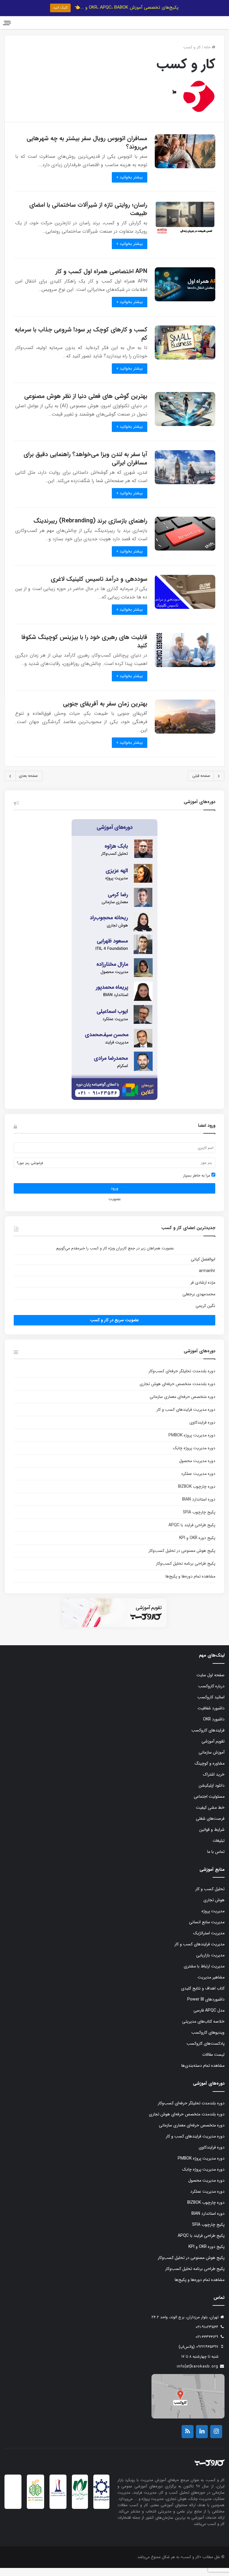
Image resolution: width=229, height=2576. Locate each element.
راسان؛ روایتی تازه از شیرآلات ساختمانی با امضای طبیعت (88, 217)
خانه (208, 55)
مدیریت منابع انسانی (207, 1930)
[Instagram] (216, 2440)
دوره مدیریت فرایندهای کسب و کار (186, 1418)
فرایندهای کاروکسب (208, 1738)
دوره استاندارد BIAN (199, 1507)
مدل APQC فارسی (209, 2018)
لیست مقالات (213, 2063)
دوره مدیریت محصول (197, 1469)
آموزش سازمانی (212, 1760)
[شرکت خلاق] (35, 2510)
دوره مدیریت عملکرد (198, 1482)
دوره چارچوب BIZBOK (197, 1495)
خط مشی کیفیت (210, 1816)
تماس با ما (216, 1860)
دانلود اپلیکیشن (212, 1794)
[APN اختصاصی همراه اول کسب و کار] (185, 292)
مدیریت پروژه (213, 1919)
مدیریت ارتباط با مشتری (204, 1974)
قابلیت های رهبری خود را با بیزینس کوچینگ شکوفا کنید (84, 649)
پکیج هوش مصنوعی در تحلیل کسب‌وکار (182, 1559)
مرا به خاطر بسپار (197, 1184)
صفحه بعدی (28, 784)
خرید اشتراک (214, 1782)
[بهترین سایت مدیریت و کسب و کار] (58, 2503)
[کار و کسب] (196, 27)
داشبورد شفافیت (211, 1716)
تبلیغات (219, 1849)
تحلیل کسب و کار (210, 1897)
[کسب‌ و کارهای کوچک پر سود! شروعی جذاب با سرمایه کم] (185, 351)
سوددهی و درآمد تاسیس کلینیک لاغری (99, 587)
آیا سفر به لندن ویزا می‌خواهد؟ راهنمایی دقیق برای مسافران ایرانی (85, 466)
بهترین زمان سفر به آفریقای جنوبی (105, 712)
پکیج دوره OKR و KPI (197, 1546)
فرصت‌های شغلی (210, 1827)
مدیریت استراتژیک (209, 1941)
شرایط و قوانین (212, 1838)
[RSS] (188, 2440)
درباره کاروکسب (211, 1694)
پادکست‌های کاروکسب (206, 2052)
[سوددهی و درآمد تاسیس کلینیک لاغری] (185, 600)
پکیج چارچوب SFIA (199, 1520)
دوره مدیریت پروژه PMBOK (192, 1443)
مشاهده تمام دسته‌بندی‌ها (203, 2074)
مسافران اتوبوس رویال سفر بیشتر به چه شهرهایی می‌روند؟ (87, 151)
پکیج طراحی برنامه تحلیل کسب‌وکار (186, 1572)
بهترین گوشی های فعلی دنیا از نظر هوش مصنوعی (86, 404)
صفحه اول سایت (211, 1683)
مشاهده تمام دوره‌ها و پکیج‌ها (190, 1584)
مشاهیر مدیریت (211, 1985)
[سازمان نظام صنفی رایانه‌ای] (80, 2508)
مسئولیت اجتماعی (209, 1805)
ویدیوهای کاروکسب (208, 2041)
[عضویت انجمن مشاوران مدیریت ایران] (101, 2508)
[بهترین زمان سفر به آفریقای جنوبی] (185, 725)
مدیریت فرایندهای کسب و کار (199, 1952)
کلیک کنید (60, 8)
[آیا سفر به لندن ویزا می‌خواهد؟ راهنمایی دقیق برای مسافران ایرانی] (185, 475)
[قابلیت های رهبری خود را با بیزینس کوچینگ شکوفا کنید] (185, 658)
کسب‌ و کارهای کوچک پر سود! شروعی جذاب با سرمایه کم (81, 342)
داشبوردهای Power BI (206, 2007)
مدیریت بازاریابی (210, 1963)
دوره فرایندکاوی (202, 1430)
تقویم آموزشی (213, 1749)
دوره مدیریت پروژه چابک (194, 1456)
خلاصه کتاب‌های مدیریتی (203, 2029)
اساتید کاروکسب (211, 1705)
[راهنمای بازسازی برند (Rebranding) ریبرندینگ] (185, 542)
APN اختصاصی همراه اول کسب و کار (101, 279)
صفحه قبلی (201, 784)
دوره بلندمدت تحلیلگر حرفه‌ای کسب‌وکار (182, 1379)
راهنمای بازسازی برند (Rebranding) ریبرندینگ (90, 529)
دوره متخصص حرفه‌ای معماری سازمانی (182, 1405)
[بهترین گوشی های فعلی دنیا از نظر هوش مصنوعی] (185, 417)
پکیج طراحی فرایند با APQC (192, 1533)
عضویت (115, 1207)
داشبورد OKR (214, 1727)
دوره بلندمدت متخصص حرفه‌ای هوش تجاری (177, 1392)
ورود (114, 1196)
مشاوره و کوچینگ (210, 1771)
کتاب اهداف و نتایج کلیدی (203, 1996)
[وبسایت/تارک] (174, 101)
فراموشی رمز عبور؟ (30, 1171)
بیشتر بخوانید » (130, 185)
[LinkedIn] (202, 2440)
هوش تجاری (214, 1908)
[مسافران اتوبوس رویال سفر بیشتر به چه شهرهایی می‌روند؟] (185, 159)
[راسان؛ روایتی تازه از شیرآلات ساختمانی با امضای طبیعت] (185, 226)
